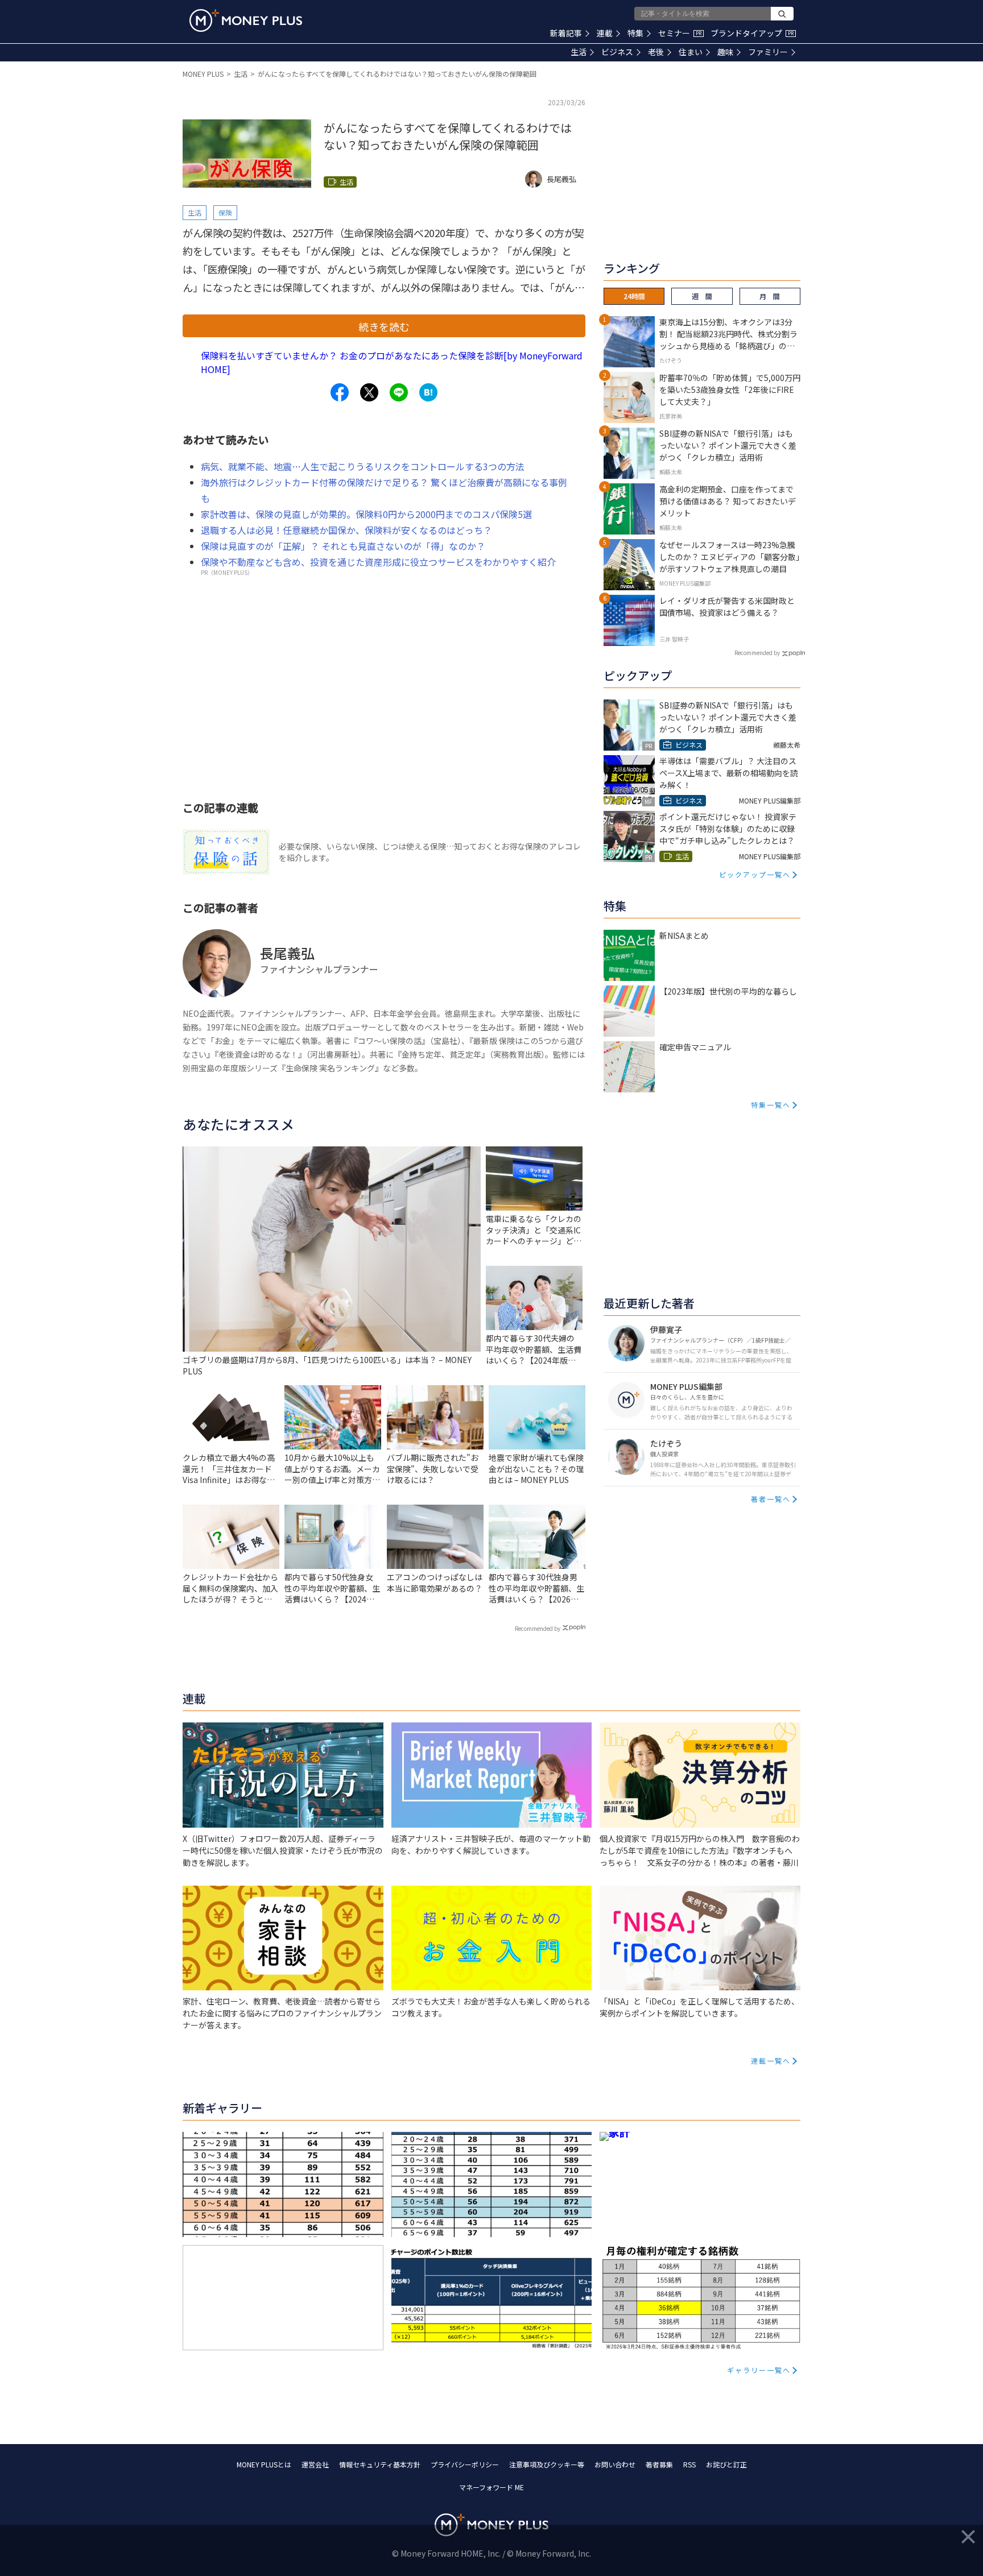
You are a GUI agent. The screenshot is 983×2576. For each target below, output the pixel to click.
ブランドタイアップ (752, 33)
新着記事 (566, 33)
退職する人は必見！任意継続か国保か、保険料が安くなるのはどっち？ (346, 530)
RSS (689, 2464)
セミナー (680, 33)
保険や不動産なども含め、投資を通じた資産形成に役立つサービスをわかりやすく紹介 (378, 562)
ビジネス (617, 52)
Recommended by (538, 1628)
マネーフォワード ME (491, 2487)
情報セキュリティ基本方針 (380, 2464)
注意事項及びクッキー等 (547, 2464)
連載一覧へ (771, 2061)
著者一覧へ (771, 1499)
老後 (656, 52)
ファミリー (768, 52)
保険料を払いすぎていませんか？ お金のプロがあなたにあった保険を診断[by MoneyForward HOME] (392, 362)
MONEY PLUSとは (264, 2464)
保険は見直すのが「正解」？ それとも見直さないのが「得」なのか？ (343, 546)
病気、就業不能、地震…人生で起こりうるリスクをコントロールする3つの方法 (363, 466)
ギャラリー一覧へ (759, 2370)
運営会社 (315, 2464)
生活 (579, 52)
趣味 (725, 52)
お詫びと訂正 (726, 2464)
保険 (225, 212)
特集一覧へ (771, 1105)
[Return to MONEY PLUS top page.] (246, 20)
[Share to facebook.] (340, 392)
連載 (605, 33)
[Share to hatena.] (428, 392)
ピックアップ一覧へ (755, 874)
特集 (635, 33)
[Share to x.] (369, 392)
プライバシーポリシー (465, 2464)
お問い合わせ (615, 2464)
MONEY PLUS (203, 74)
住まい (691, 52)
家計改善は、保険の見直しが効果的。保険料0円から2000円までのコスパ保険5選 (366, 514)
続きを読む (384, 326)
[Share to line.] (399, 392)
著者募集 (659, 2464)
